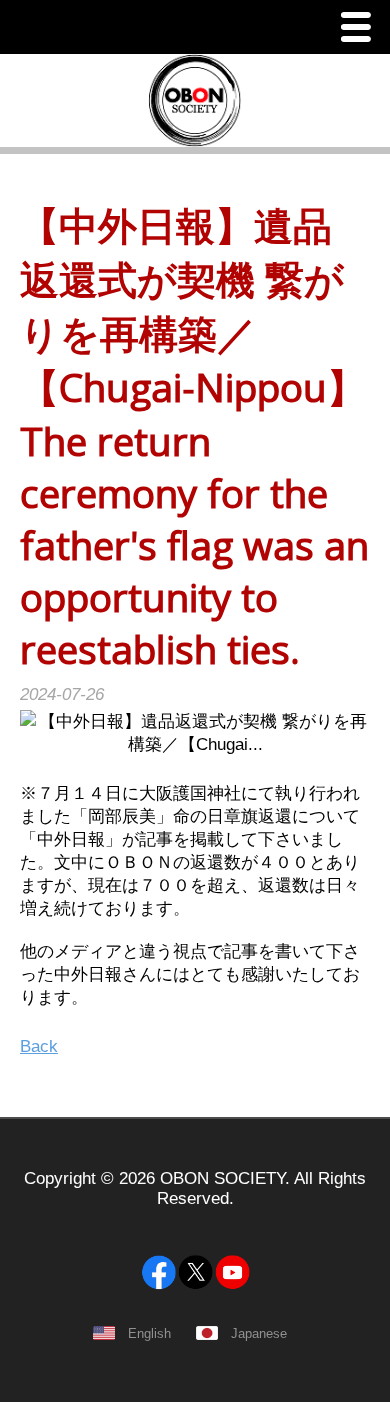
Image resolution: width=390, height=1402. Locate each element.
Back (39, 1046)
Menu (361, 29)
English (149, 1333)
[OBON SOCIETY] (195, 1223)
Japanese (259, 1333)
